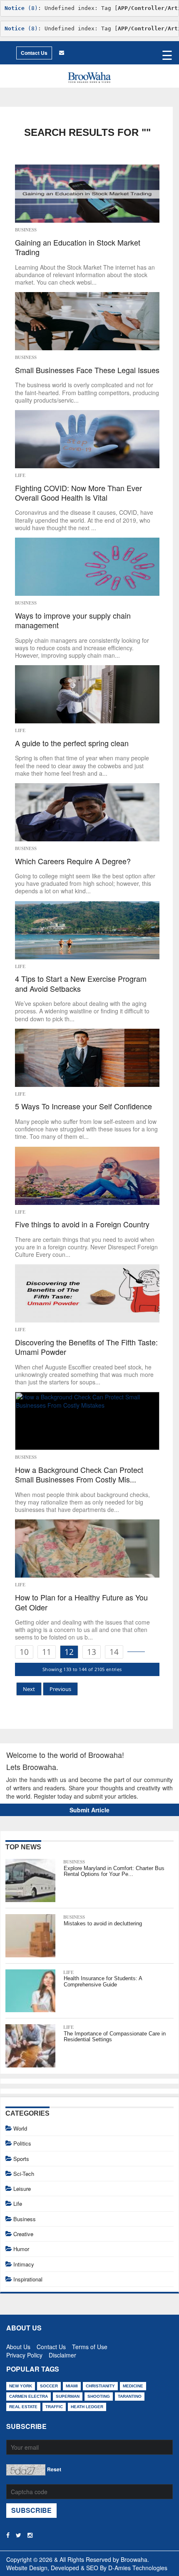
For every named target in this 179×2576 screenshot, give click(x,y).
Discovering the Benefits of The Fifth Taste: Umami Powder (86, 1347)
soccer (49, 2386)
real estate (23, 2407)
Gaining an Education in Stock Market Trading (78, 247)
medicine (133, 2386)
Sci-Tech (24, 2174)
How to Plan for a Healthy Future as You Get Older (81, 1602)
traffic (54, 2407)
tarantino (130, 2396)
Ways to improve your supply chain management (73, 621)
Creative (23, 2234)
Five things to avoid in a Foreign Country (82, 1224)
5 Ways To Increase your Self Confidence (83, 1106)
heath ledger (87, 2407)
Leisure (22, 2189)
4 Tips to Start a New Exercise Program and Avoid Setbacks (81, 984)
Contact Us (34, 53)
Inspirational (28, 2279)
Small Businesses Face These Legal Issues (87, 370)
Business (26, 230)
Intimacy (24, 2264)
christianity (100, 2386)
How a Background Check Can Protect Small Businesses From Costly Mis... (79, 1475)
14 (114, 1652)
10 (24, 1652)
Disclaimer (62, 2353)
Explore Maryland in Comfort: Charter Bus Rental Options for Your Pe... (114, 1871)
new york (21, 2386)
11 (47, 1652)
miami (72, 2386)
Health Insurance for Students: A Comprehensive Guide (103, 1981)
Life (20, 475)
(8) (21, 8)
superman (68, 2396)
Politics (22, 2143)
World (20, 2128)
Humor (21, 2249)
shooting (99, 2396)
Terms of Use (90, 2345)
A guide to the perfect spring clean (72, 743)
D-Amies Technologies (138, 2568)
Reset (54, 2469)
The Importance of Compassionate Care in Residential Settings (115, 2036)
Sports (21, 2159)
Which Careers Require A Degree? (73, 861)
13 (92, 1652)
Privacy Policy (24, 2353)
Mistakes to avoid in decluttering (103, 1923)
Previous (60, 1689)
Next (29, 1689)
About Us (18, 2345)
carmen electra (29, 2396)
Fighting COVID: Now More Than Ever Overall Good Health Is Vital (78, 493)
